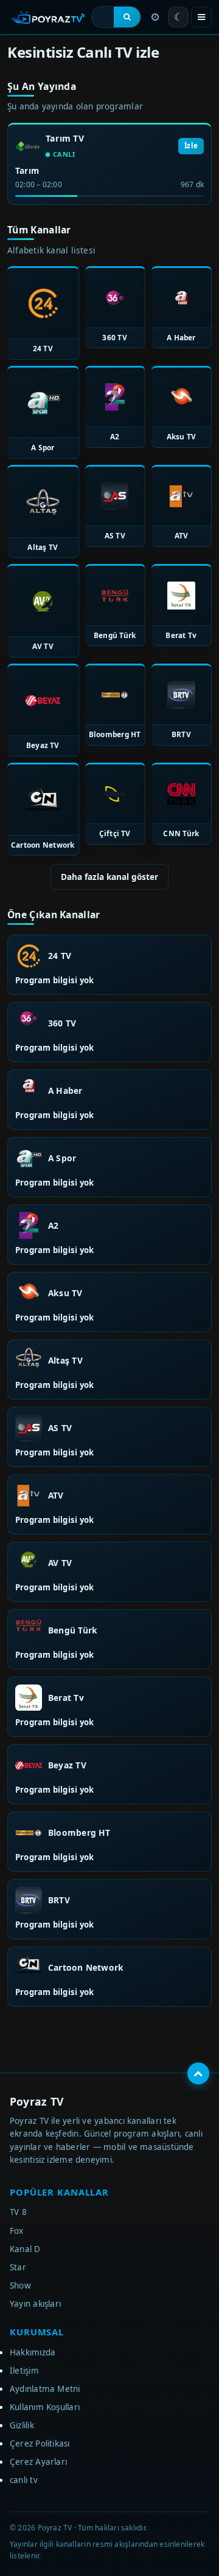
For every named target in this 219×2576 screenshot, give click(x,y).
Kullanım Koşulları (45, 2407)
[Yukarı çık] (198, 2073)
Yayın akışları (35, 2304)
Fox (17, 2231)
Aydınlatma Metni (45, 2389)
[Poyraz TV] (47, 17)
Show (20, 2286)
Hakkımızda (33, 2352)
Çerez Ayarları (38, 2462)
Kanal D (25, 2249)
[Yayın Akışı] (155, 17)
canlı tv (24, 2480)
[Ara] (127, 17)
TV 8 (18, 2212)
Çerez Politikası (40, 2444)
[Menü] (201, 17)
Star (18, 2267)
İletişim (24, 2371)
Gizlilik (22, 2425)
